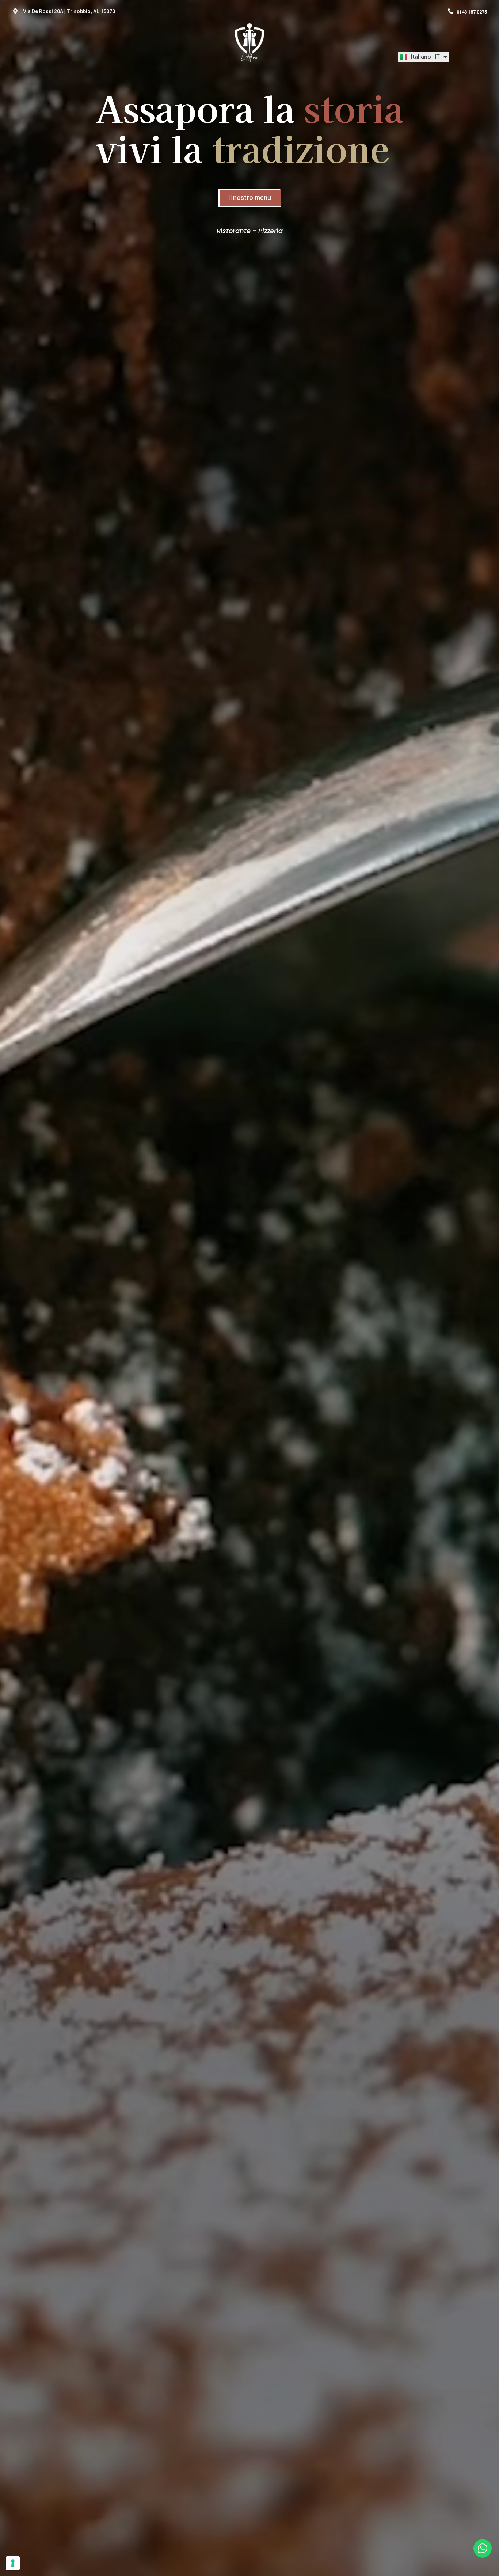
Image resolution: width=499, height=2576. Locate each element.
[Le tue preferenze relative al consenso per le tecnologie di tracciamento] (13, 2563)
